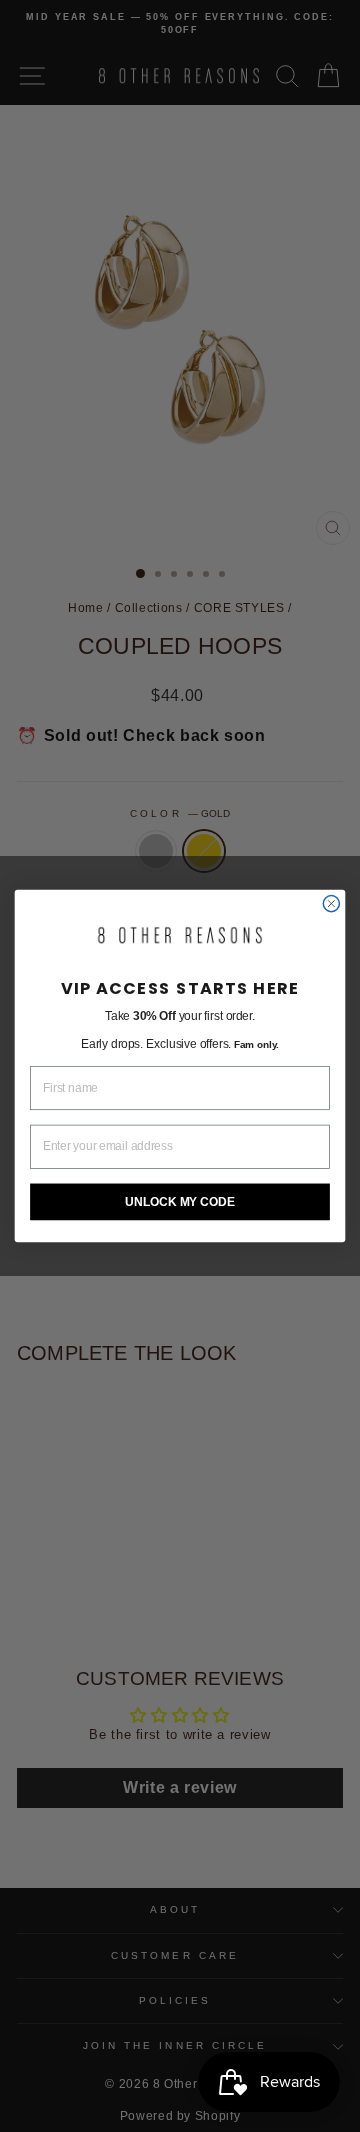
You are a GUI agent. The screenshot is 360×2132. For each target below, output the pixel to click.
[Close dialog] (331, 904)
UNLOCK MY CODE (179, 1201)
